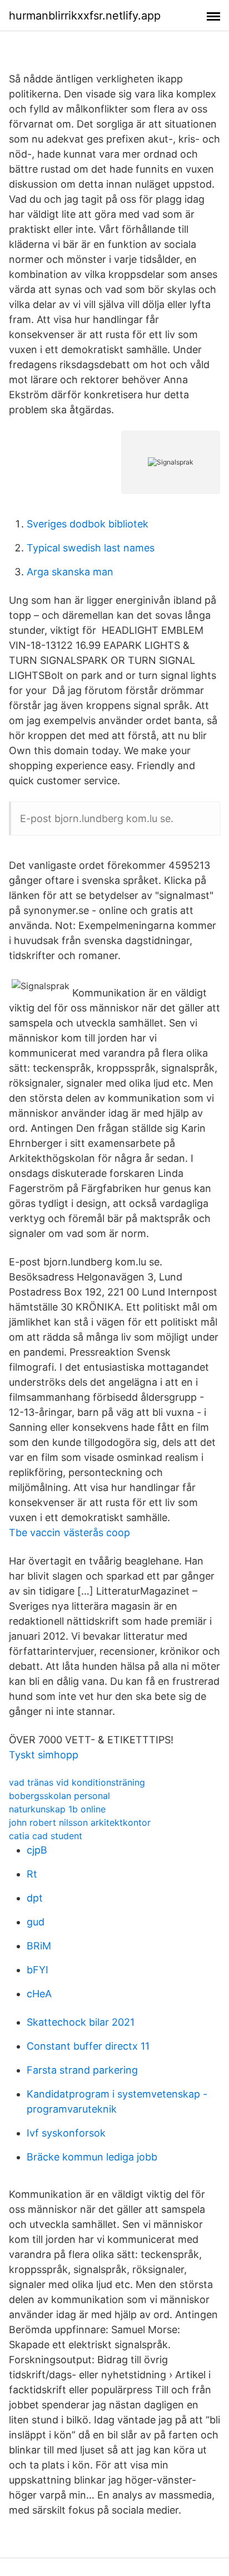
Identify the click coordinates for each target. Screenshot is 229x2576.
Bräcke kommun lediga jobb (92, 2157)
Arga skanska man (70, 572)
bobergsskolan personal (59, 1796)
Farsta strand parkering (82, 2070)
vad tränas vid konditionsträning (77, 1782)
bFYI (38, 1970)
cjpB (37, 1850)
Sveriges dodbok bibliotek (88, 524)
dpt (35, 1898)
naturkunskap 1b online (57, 1809)
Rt (32, 1874)
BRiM (39, 1946)
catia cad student (46, 1836)
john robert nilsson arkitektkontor (80, 1822)
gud (36, 1922)
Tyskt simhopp (44, 1755)
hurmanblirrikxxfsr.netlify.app (85, 16)
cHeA (39, 1994)
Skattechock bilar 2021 (81, 2022)
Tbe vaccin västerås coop (69, 1533)
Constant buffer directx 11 (88, 2046)
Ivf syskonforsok (66, 2133)
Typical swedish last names (91, 548)
